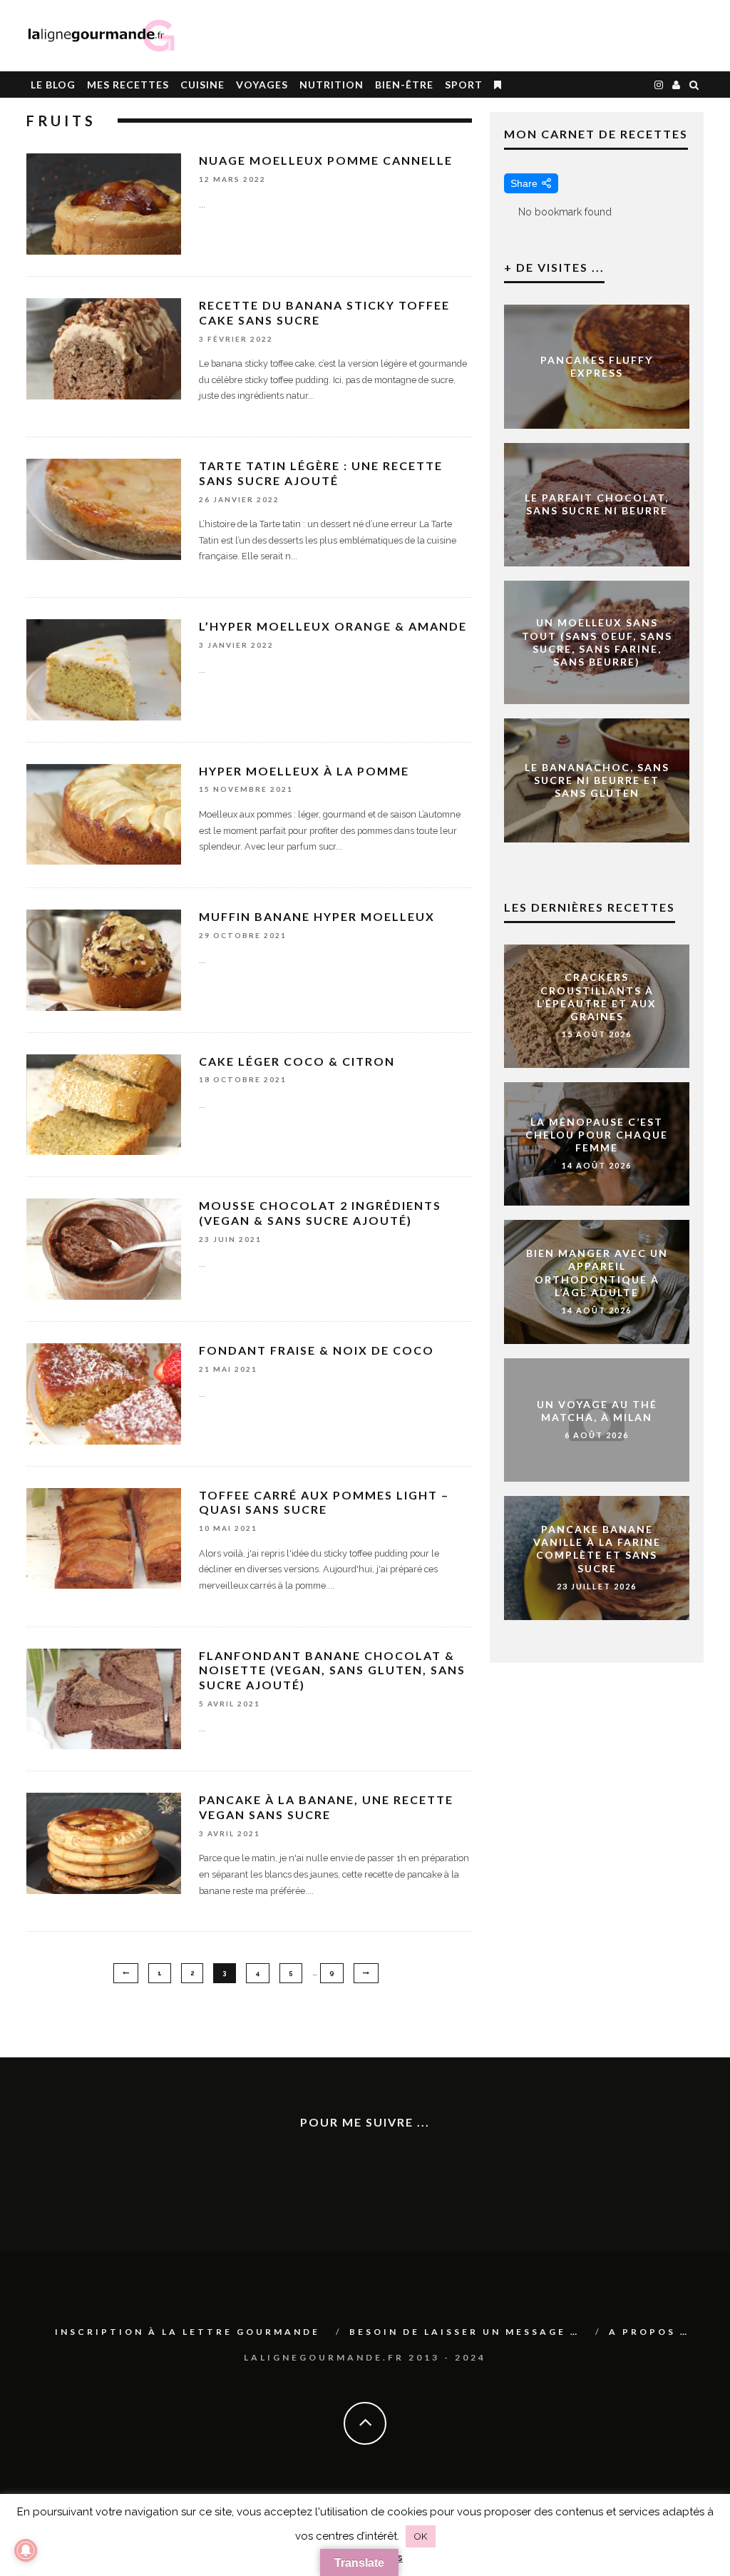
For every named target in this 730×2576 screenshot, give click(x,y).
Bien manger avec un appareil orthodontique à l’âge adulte (597, 1273)
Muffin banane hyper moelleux (317, 916)
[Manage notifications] (26, 2550)
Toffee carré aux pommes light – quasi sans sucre (324, 1502)
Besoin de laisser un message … (464, 2332)
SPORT (464, 85)
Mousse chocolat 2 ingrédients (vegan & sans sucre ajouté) (320, 1213)
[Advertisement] (537, 36)
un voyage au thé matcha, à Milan (597, 1411)
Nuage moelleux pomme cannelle (326, 160)
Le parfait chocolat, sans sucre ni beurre (597, 504)
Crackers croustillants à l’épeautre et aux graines (597, 997)
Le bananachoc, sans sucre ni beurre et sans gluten (597, 780)
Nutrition (331, 85)
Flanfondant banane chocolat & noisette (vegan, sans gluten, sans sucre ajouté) (332, 1670)
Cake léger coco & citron (297, 1061)
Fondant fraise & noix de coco (317, 1350)
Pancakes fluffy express (597, 366)
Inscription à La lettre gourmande (187, 2332)
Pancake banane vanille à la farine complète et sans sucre (597, 1549)
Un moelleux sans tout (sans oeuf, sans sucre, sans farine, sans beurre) (597, 642)
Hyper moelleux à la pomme (304, 771)
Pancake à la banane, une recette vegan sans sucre (326, 1807)
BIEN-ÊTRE (404, 85)
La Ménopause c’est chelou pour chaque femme (597, 1134)
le (53, 85)
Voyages (262, 85)
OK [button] (421, 2536)
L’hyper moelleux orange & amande (333, 626)
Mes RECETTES (128, 85)
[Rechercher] (694, 85)
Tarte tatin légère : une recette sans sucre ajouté (321, 473)
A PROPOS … (649, 2332)
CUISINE (202, 85)
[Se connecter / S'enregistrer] (677, 85)
